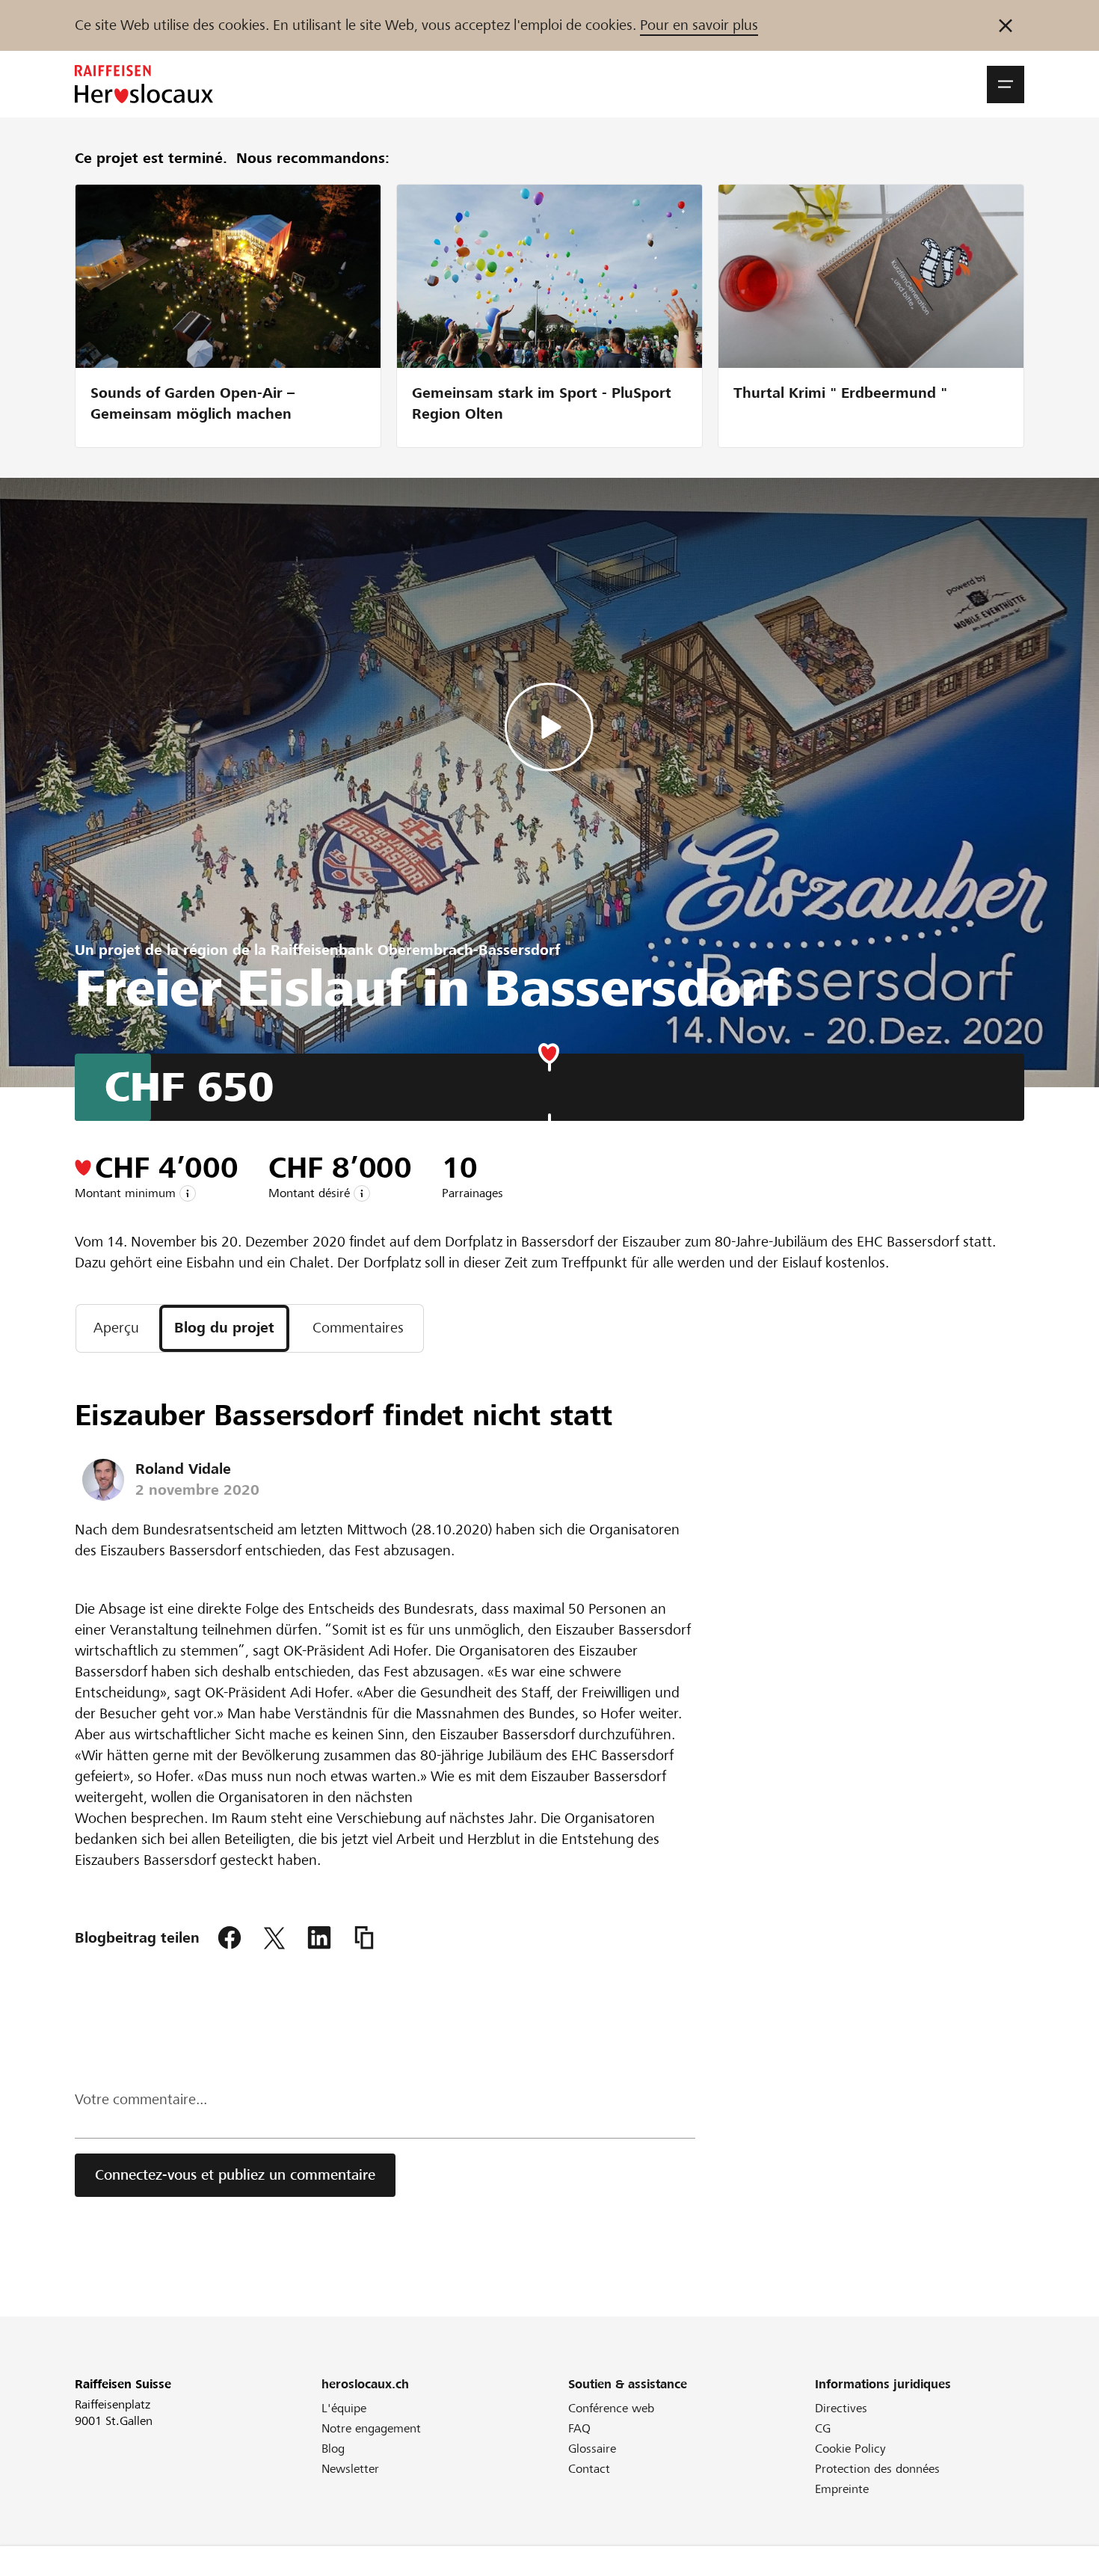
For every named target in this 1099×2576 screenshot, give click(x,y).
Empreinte (842, 2489)
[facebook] (230, 1938)
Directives (841, 2408)
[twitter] (274, 1938)
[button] (1006, 84)
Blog (333, 2449)
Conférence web (611, 2408)
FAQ (579, 2428)
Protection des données (877, 2469)
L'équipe (344, 2408)
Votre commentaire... (141, 2099)
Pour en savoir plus (699, 25)
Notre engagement (371, 2428)
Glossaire (592, 2449)
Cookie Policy (850, 2449)
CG (823, 2428)
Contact (589, 2469)
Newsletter (350, 2469)
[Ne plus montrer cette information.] (1006, 25)
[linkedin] (319, 1938)
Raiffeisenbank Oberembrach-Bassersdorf (415, 950)
